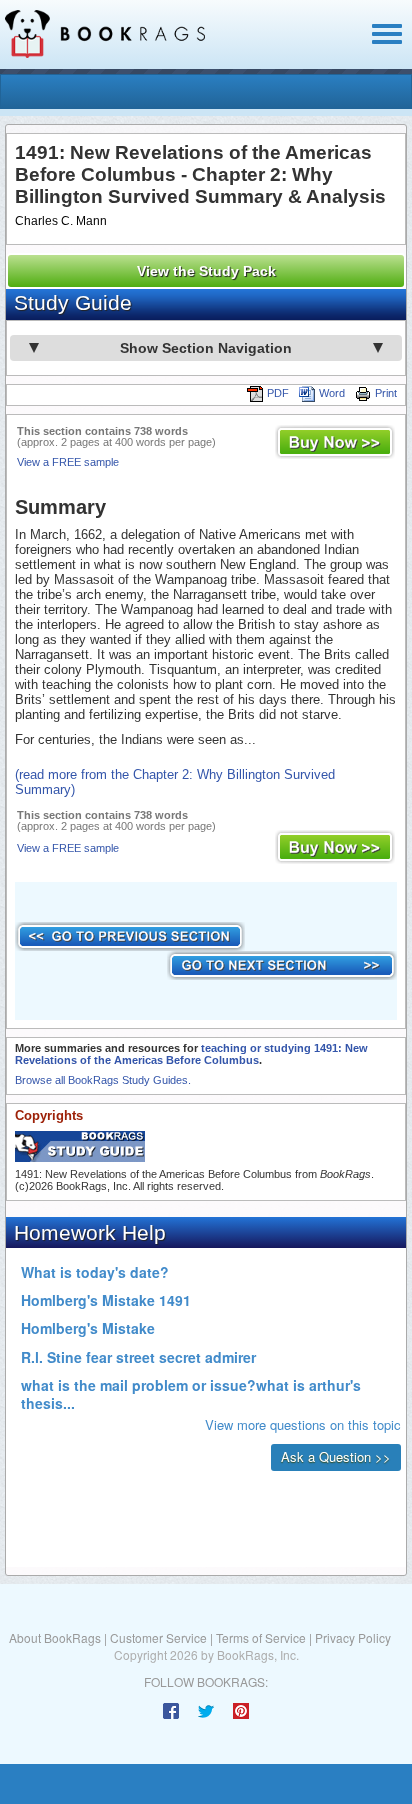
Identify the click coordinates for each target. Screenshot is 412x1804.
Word (332, 393)
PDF (278, 393)
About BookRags (55, 1637)
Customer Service (158, 1637)
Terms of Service (261, 1637)
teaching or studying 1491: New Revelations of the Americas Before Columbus (191, 1054)
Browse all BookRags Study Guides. (103, 1080)
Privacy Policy (353, 1637)
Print (386, 393)
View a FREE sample (68, 462)
